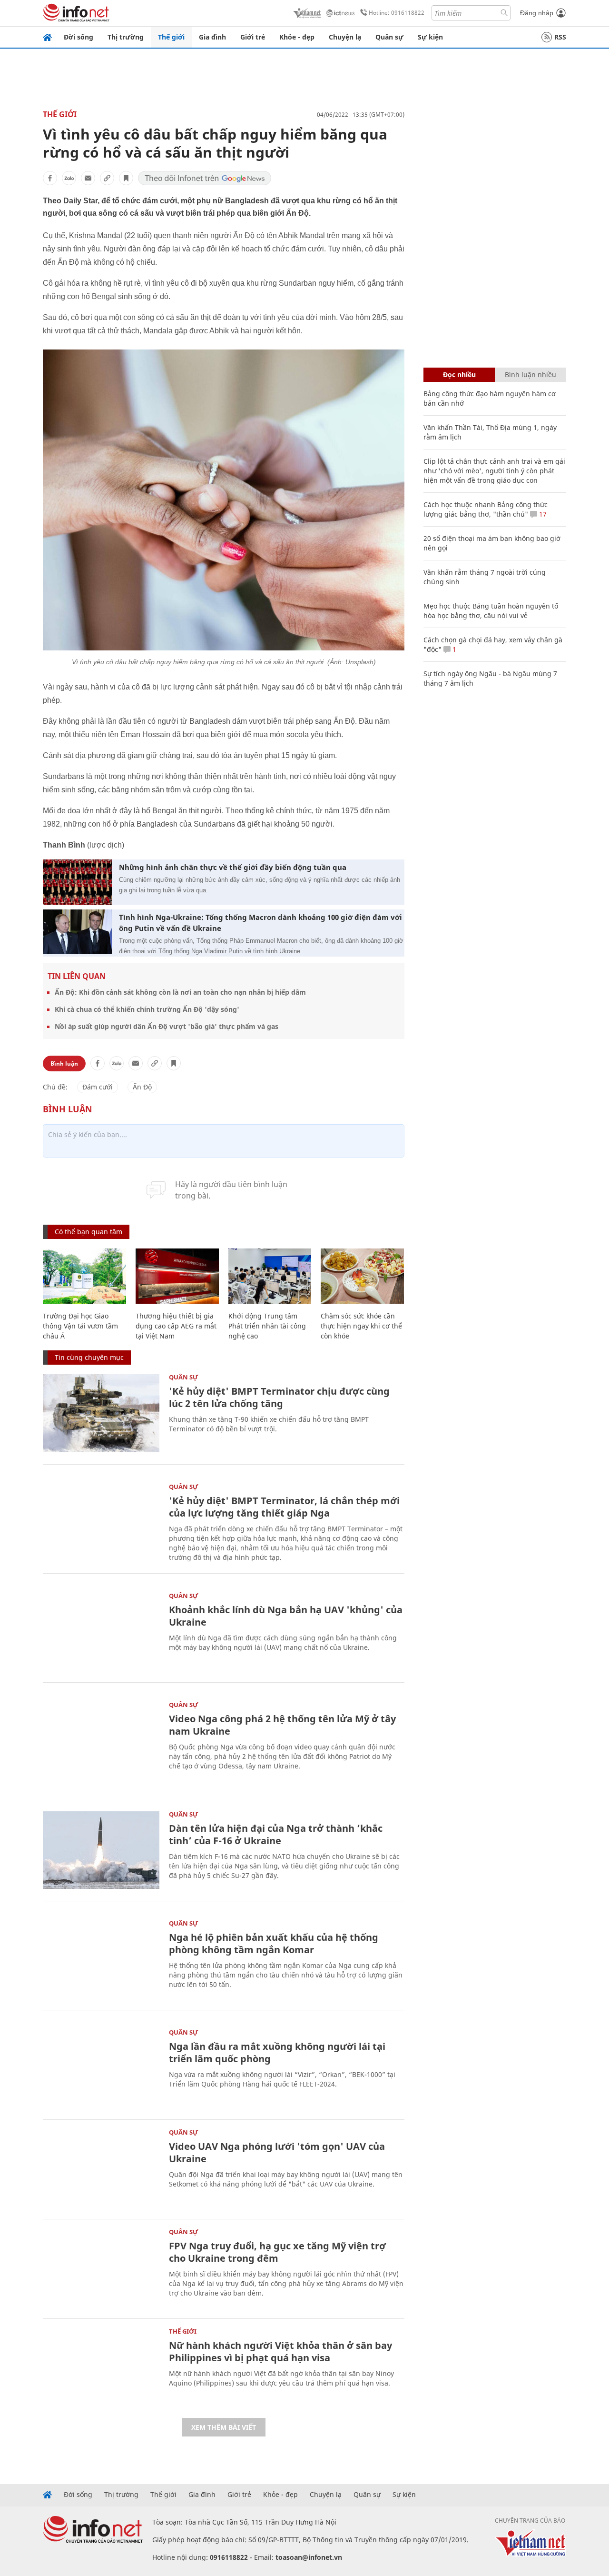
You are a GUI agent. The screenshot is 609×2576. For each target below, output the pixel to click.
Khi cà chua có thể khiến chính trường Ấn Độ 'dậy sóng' (147, 1009)
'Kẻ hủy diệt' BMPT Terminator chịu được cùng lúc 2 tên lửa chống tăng (279, 1397)
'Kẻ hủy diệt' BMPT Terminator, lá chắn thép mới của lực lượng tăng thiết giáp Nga (284, 1507)
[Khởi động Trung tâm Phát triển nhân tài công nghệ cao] (270, 1276)
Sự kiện (430, 37)
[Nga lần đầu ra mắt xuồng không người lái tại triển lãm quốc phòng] (101, 2068)
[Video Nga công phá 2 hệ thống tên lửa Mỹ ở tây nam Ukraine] (101, 1741)
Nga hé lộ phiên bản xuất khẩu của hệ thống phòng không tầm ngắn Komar (274, 1943)
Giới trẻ (253, 37)
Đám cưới (98, 1087)
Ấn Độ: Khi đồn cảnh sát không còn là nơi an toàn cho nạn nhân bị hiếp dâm (180, 992)
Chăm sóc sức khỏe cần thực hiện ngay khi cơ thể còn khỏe (361, 1326)
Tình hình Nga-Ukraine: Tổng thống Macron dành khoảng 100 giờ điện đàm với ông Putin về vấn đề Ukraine (260, 923)
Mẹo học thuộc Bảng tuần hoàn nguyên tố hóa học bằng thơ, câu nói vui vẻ (491, 611)
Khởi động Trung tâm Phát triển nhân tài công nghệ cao (267, 1326)
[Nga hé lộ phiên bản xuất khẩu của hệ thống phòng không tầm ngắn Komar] (101, 1959)
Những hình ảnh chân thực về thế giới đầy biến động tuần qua (233, 867)
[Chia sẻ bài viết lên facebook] (50, 178)
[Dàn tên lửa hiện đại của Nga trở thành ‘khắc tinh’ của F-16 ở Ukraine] (101, 1850)
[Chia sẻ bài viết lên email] (88, 178)
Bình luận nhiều (530, 374)
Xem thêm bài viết (224, 2427)
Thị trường (126, 37)
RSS (560, 37)
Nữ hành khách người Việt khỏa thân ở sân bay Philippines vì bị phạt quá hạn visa (280, 2351)
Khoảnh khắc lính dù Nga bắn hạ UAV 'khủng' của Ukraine (286, 1616)
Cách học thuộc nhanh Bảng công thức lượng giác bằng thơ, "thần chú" (486, 509)
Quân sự (389, 37)
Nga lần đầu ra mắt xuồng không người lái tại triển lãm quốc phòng (277, 2052)
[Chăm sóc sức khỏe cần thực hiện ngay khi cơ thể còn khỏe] (362, 1276)
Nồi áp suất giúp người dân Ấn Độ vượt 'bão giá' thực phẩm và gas (167, 1026)
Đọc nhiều (459, 374)
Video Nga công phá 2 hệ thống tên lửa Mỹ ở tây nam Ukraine (282, 1725)
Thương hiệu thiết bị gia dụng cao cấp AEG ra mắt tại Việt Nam (176, 1326)
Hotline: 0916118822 (397, 13)
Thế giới (171, 37)
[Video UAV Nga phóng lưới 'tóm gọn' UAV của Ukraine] (101, 2168)
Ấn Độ (142, 1087)
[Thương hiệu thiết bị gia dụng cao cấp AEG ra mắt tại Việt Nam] (177, 1276)
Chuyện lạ (345, 37)
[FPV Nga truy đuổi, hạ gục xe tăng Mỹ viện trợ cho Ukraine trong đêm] (101, 2268)
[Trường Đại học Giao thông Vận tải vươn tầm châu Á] (84, 1276)
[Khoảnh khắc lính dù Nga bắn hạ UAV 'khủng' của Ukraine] (101, 1632)
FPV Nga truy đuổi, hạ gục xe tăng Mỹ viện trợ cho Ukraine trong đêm (277, 2252)
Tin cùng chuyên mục (89, 1357)
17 (542, 514)
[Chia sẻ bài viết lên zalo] (69, 178)
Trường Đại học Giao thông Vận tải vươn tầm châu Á (80, 1326)
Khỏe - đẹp (297, 37)
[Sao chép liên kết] (107, 178)
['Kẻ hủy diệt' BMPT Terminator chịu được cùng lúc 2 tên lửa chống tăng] (101, 1413)
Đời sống (79, 37)
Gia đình (212, 37)
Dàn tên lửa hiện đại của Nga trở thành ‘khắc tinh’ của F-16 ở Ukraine (276, 1834)
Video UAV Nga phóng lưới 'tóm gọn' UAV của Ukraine (277, 2152)
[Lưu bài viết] (126, 178)
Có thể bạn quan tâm (88, 1232)
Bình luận (64, 1063)
